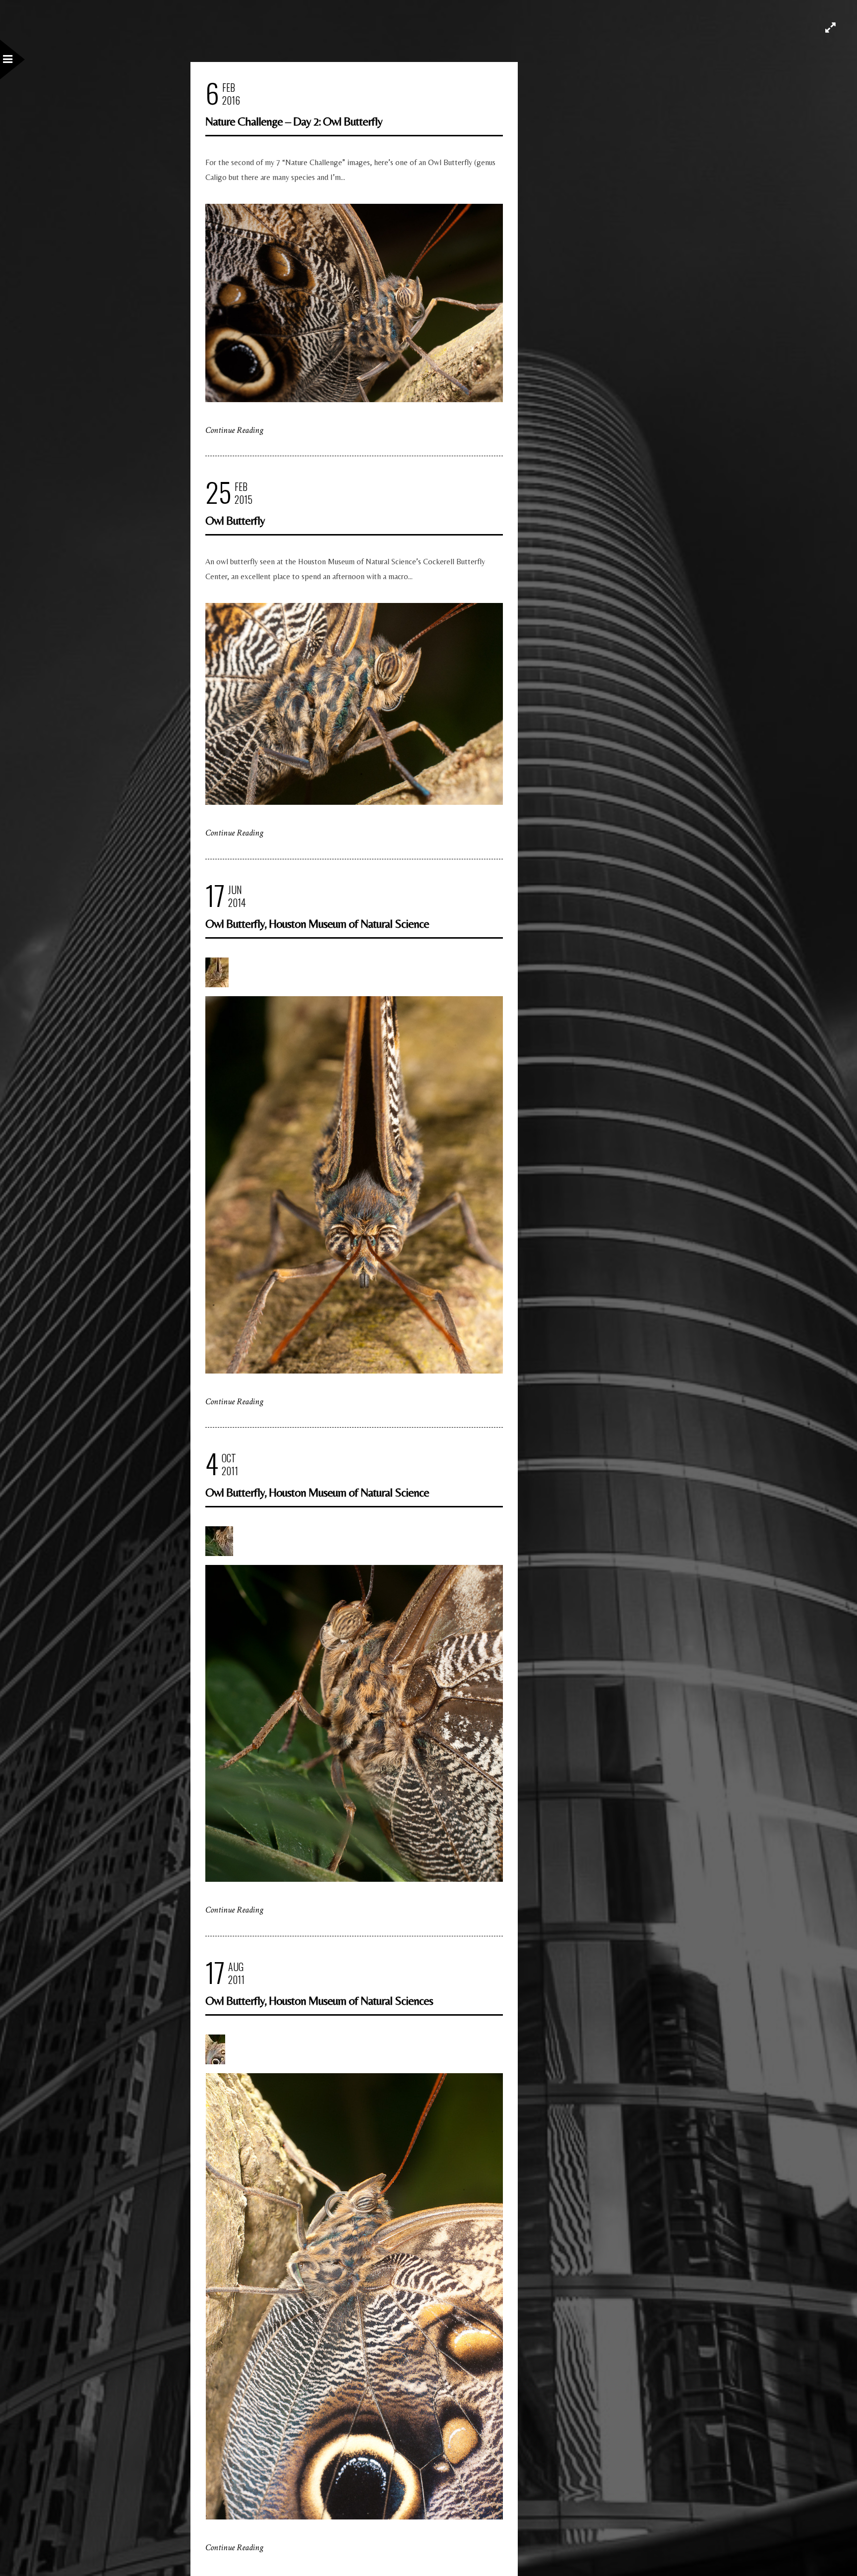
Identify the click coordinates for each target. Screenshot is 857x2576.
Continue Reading (234, 430)
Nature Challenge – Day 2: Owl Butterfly (294, 121)
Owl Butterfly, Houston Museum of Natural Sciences (319, 2001)
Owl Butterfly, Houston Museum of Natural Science (317, 924)
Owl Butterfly (235, 520)
